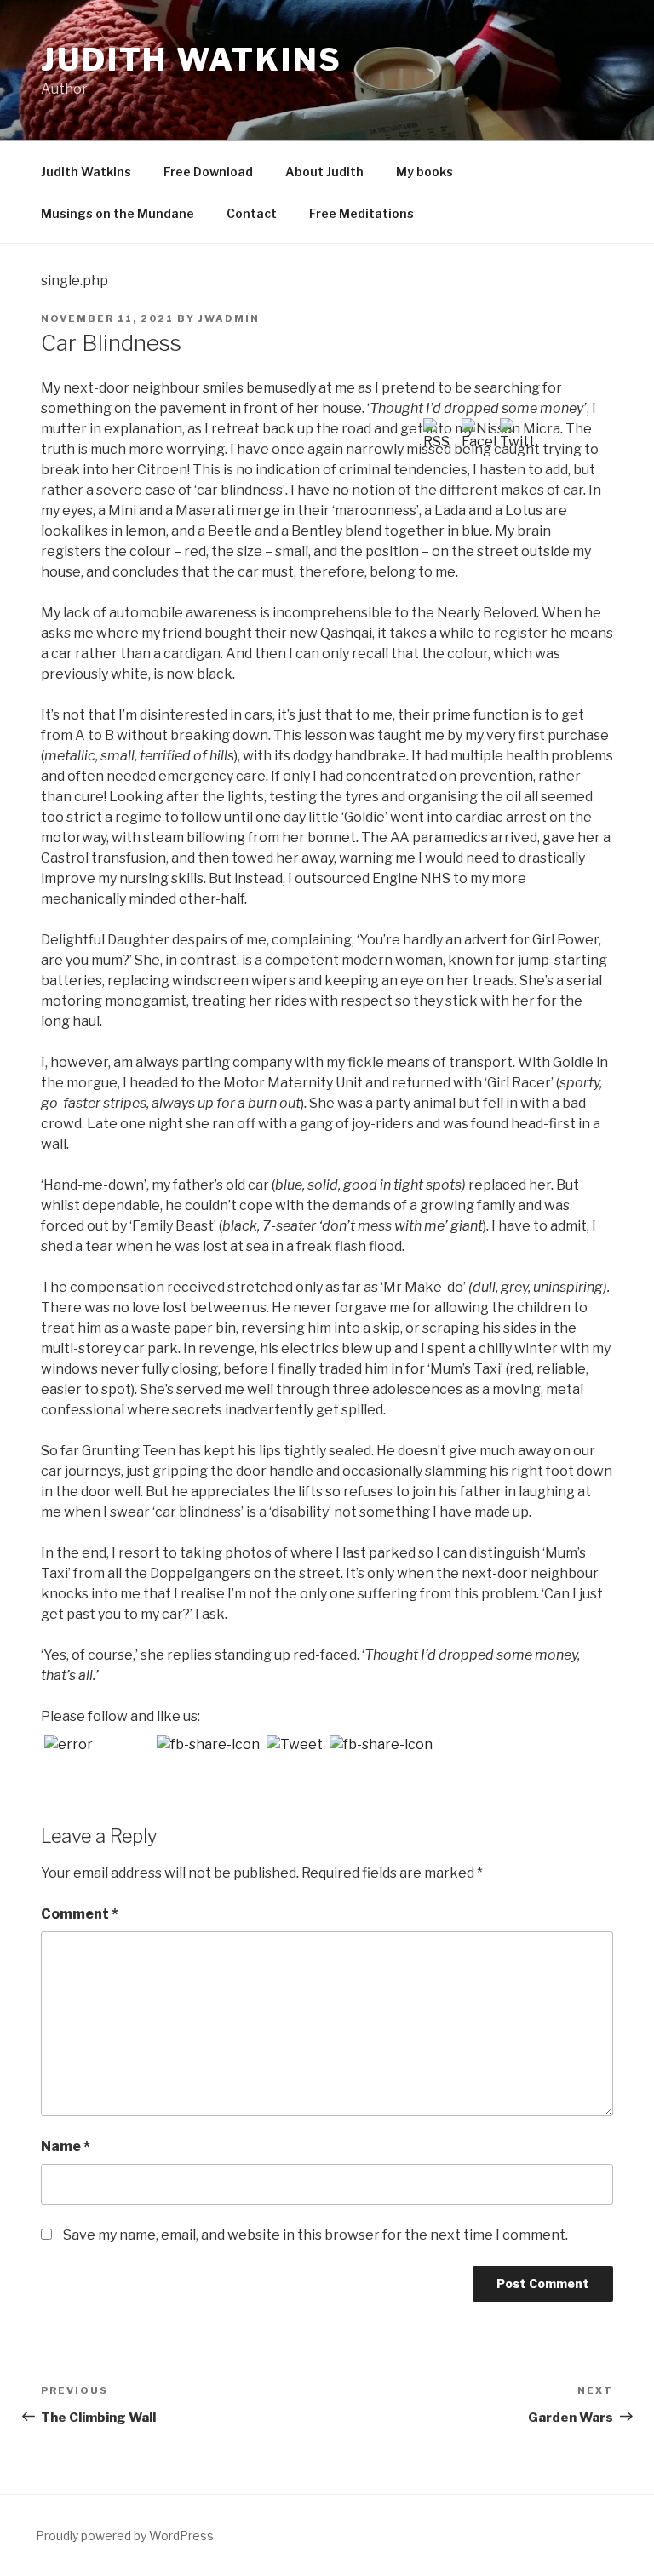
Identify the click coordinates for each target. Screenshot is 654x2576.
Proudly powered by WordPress (125, 2536)
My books (425, 172)
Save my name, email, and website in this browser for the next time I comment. (316, 2235)
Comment (80, 1914)
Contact (252, 213)
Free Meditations (361, 213)
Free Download (208, 172)
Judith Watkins (192, 60)
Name (66, 2146)
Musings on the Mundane (118, 213)
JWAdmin (229, 318)
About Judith (324, 172)
